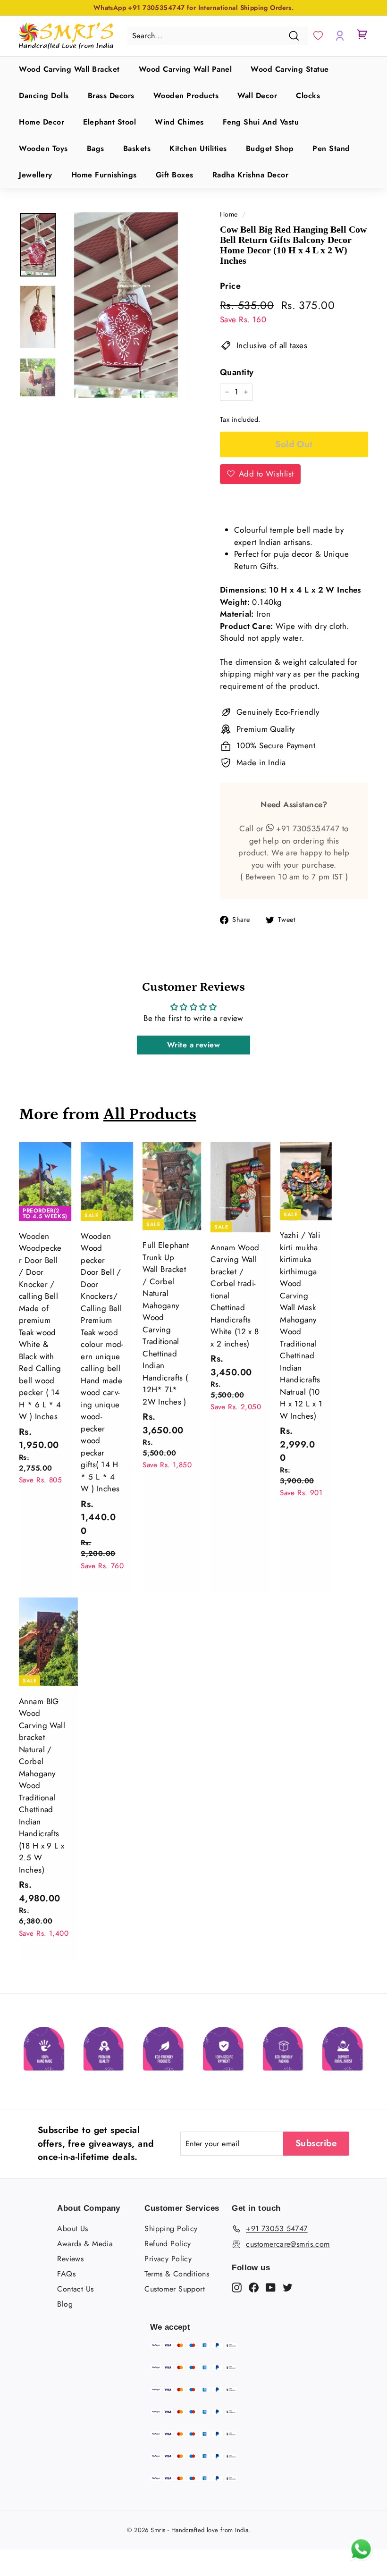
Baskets (137, 148)
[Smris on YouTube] (271, 2287)
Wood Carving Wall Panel (185, 69)
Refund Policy (168, 2244)
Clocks (308, 96)
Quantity (237, 372)
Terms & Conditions (177, 2274)
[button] (318, 36)
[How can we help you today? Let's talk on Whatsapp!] (361, 2558)
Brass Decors (111, 96)
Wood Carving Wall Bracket (69, 69)
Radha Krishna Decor (251, 175)
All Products (150, 1114)
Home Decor (42, 122)
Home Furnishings (104, 175)
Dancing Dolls (44, 96)
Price (230, 286)
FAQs (66, 2274)
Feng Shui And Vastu (261, 122)
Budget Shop (270, 148)
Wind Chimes (179, 122)
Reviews (70, 2259)
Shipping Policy (171, 2229)
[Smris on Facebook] (254, 2287)
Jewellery (36, 175)
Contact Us (75, 2289)
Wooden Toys (43, 148)
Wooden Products (186, 96)
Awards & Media (85, 2244)
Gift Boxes (175, 175)
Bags (96, 148)
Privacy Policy (168, 2259)
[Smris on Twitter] (288, 2287)
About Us (72, 2229)
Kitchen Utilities (198, 148)
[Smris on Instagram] (237, 2287)
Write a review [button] (193, 1045)
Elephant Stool (109, 122)
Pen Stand (331, 148)
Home (229, 214)
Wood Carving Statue (290, 69)
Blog (65, 2304)
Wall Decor (257, 96)
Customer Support (175, 2289)
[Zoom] (126, 305)
